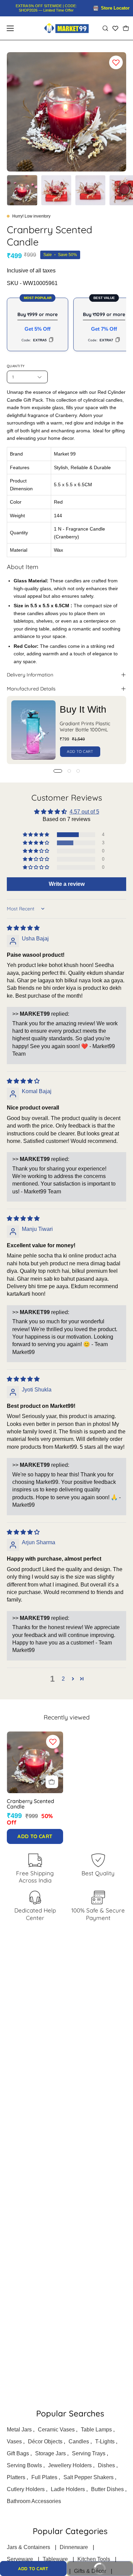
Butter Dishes (107, 2489)
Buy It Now (90, 2566)
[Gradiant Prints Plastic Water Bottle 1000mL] (33, 730)
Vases (14, 2441)
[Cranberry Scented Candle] (22, 190)
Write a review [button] (67, 884)
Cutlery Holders (26, 2489)
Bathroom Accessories (34, 2501)
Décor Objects (45, 2441)
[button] (105, 28)
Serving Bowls (24, 2465)
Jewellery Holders (70, 2465)
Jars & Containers (28, 2547)
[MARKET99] (66, 28)
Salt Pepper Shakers (88, 2477)
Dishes (106, 2465)
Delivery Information (30, 675)
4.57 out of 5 (84, 812)
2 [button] (63, 1679)
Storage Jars (50, 2453)
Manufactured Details (31, 689)
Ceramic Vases (56, 2430)
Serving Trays (89, 2453)
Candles (79, 2441)
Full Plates (44, 2477)
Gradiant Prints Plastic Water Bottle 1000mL (85, 727)
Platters (16, 2477)
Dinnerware (74, 2547)
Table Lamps (96, 2430)
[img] (23, 928)
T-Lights (105, 2441)
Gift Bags (18, 2453)
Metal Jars (19, 2430)
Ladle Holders (68, 2489)
